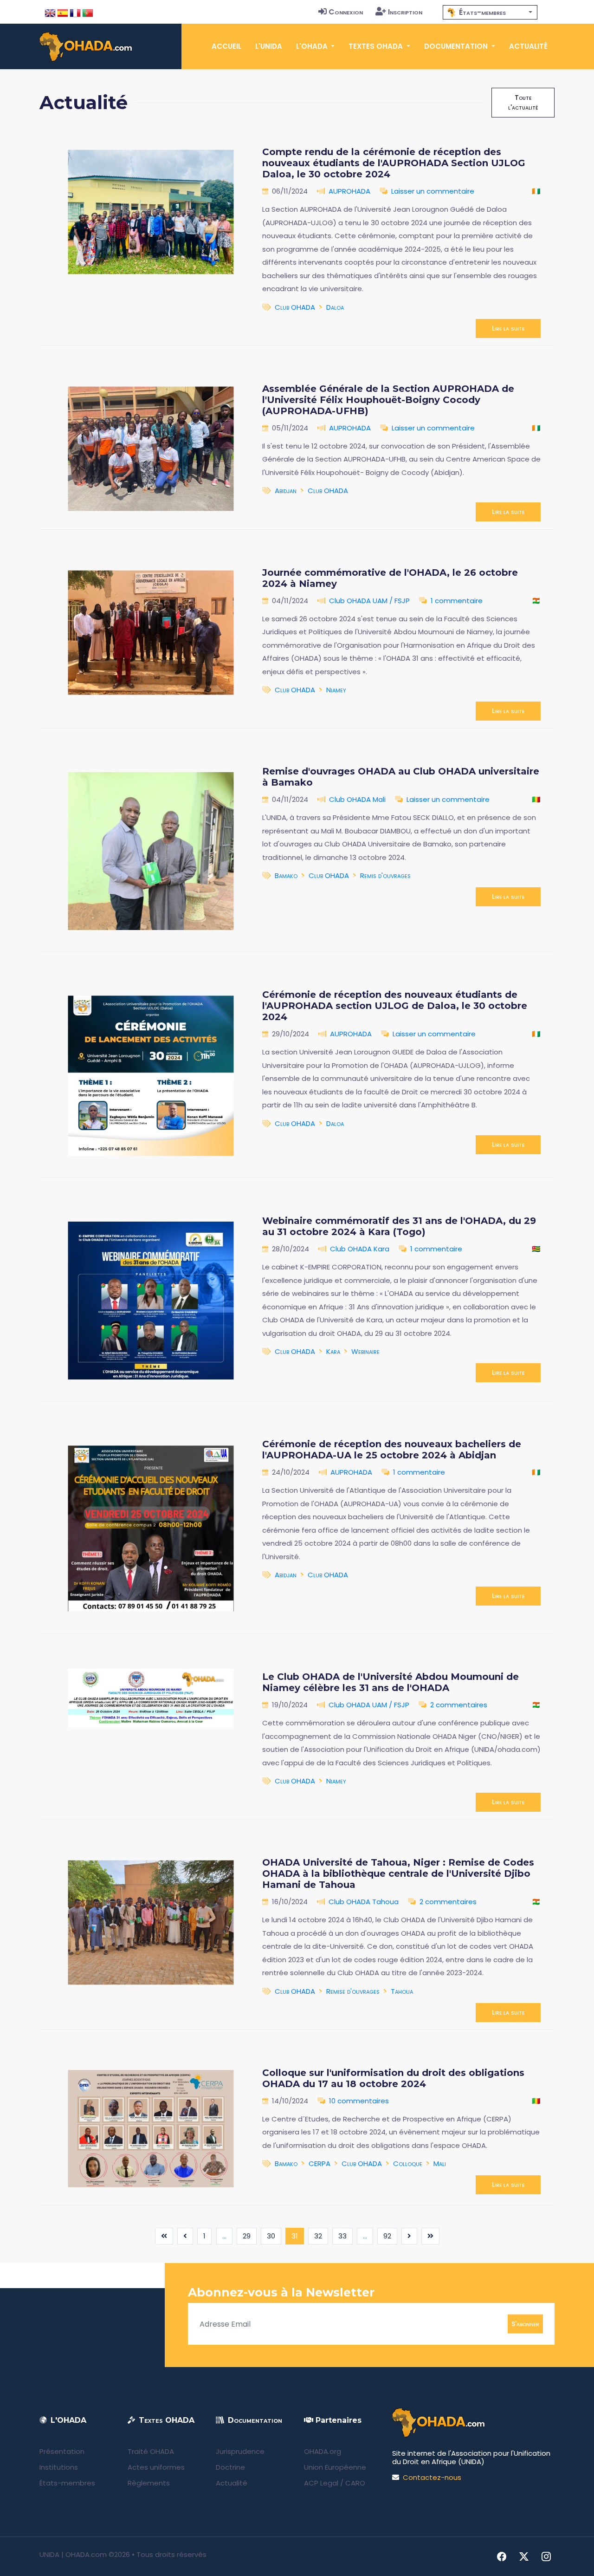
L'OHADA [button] (313, 46)
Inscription (405, 12)
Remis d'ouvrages (385, 875)
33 (342, 2236)
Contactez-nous (432, 2477)
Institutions (59, 2467)
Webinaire (365, 1351)
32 (318, 2236)
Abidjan (286, 491)
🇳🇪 (536, 601)
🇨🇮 (536, 191)
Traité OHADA (151, 2451)
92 (387, 2236)
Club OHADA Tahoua (364, 1902)
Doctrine (230, 2467)
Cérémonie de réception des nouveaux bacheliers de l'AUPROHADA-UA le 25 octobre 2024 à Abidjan (392, 1450)
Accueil (226, 46)
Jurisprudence (240, 2451)
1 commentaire (457, 601)
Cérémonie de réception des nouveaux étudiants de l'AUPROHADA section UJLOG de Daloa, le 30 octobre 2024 (395, 1006)
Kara (333, 1351)
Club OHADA (295, 307)
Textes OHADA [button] (377, 46)
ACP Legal (321, 2483)
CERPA (320, 2163)
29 (247, 2236)
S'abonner (525, 2324)
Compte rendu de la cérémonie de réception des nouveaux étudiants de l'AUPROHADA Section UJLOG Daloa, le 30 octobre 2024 (394, 163)
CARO (355, 2483)
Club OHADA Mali (357, 799)
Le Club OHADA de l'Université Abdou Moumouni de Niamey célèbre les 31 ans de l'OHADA (391, 1682)
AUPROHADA (349, 191)
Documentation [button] (457, 46)
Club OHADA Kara (360, 1249)
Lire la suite (508, 328)
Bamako (286, 875)
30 (271, 2236)
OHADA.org (323, 2451)
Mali (440, 2163)
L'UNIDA (269, 46)
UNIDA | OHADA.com (73, 2554)
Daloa (335, 307)
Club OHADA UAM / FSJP (369, 601)
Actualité (528, 46)
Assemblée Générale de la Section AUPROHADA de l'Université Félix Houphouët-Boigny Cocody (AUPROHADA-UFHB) (388, 400)
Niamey (336, 690)
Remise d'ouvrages (353, 1991)
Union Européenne (335, 2467)
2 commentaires (459, 1705)
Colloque (408, 2163)
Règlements (149, 2483)
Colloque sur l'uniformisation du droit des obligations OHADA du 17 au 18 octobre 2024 (393, 2078)
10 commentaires (359, 2101)
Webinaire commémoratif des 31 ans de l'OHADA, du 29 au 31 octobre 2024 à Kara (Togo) (399, 1226)
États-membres (67, 2483)
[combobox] (490, 12)
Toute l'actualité (523, 102)
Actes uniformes (156, 2467)
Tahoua (402, 1991)
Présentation (62, 2451)
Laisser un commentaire (433, 191)
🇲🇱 (536, 799)
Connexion (346, 12)
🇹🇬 (536, 1249)
